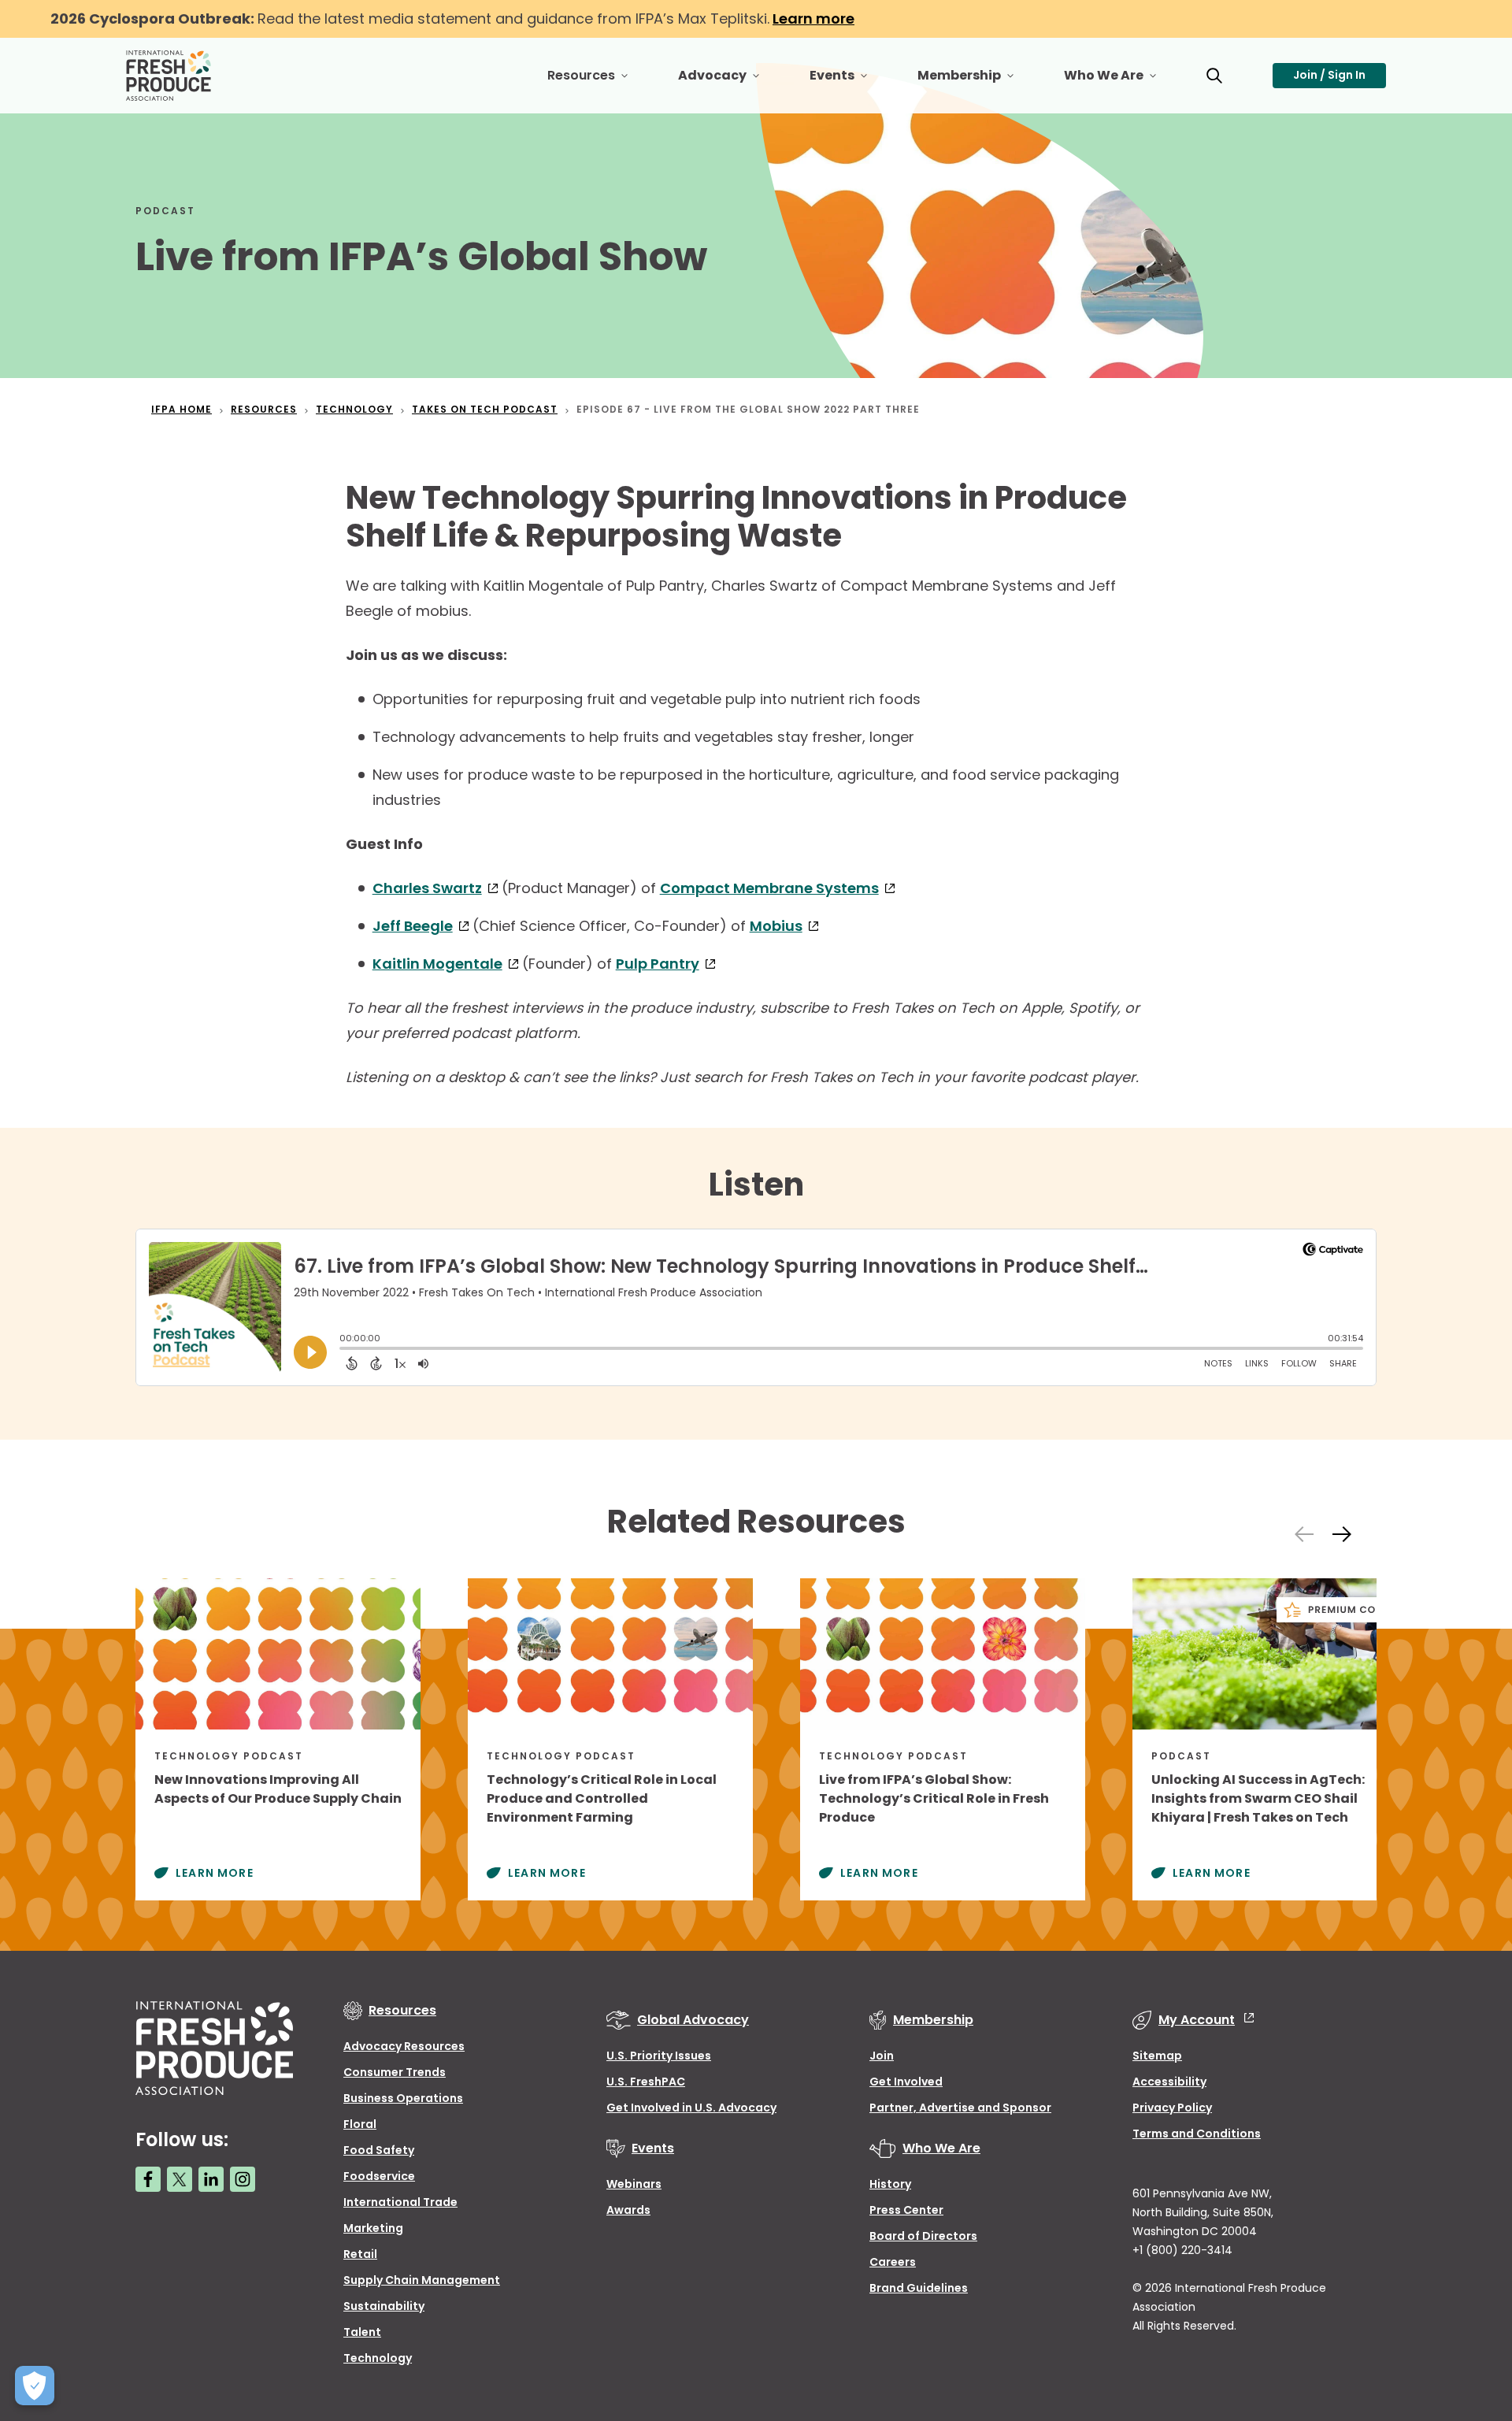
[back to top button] (1473, 2315)
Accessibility (1169, 2082)
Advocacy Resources (404, 2046)
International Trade (400, 2202)
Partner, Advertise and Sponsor (960, 2108)
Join (882, 2056)
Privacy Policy (1172, 2108)
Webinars (634, 2184)
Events (851, 82)
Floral (360, 2124)
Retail (360, 2254)
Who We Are (1123, 82)
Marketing (373, 2228)
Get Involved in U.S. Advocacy (691, 2108)
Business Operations (403, 2098)
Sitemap (1157, 2056)
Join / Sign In (1329, 75)
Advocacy (731, 82)
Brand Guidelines (919, 2288)
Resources (600, 82)
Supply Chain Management (422, 2280)
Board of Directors (923, 2236)
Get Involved (906, 2082)
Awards (628, 2210)
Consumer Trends (395, 2072)
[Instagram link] (243, 2179)
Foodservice (379, 2176)
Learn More (215, 1873)
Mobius (776, 926)
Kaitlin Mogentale (437, 964)
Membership (978, 82)
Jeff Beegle (413, 926)
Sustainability (384, 2306)
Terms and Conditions (1197, 2134)
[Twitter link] (180, 2179)
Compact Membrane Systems (769, 888)
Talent (362, 2332)
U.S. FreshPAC (646, 2082)
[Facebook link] (148, 2179)
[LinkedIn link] (211, 2179)
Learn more (813, 19)
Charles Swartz (427, 888)
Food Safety (379, 2150)
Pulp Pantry (658, 964)
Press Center (906, 2210)
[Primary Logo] (171, 76)
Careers (893, 2262)
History (890, 2184)
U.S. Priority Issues (659, 2056)
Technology (378, 2358)
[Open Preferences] (35, 2386)
